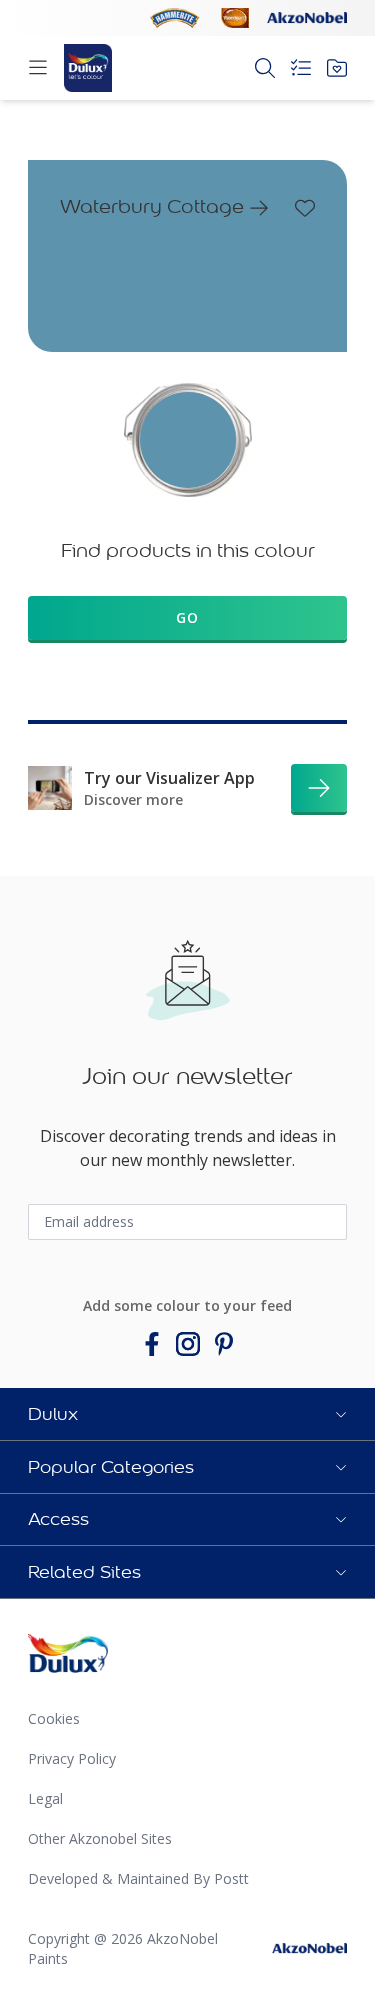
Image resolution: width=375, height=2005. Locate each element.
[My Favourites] (337, 68)
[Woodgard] (235, 18)
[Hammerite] (175, 18)
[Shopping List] (301, 68)
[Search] (265, 68)
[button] (187, 1414)
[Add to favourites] (305, 208)
